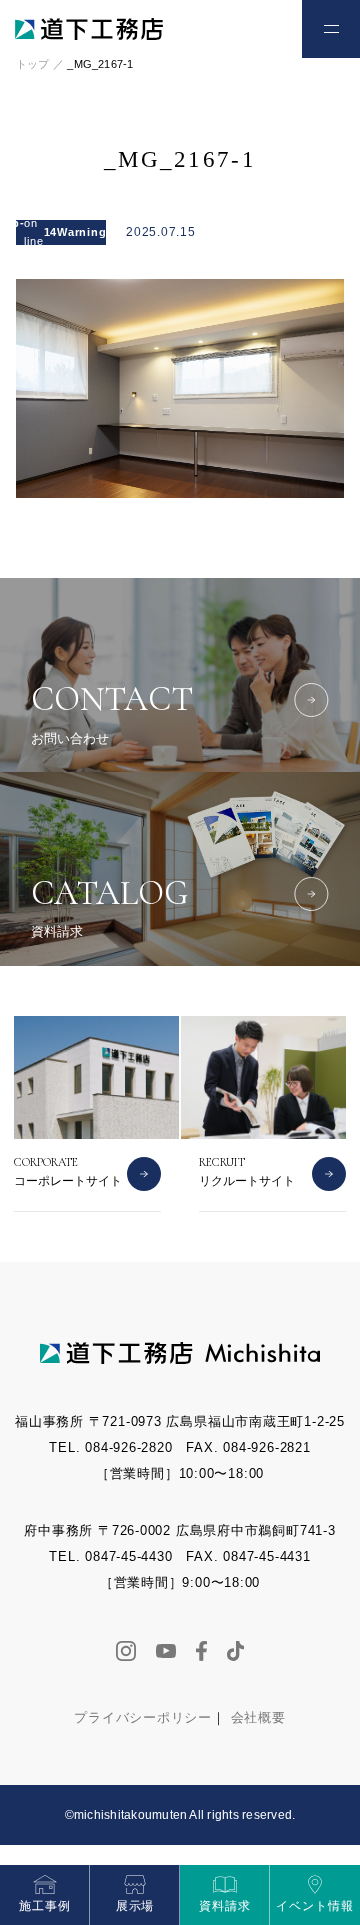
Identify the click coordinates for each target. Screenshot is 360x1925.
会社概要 (258, 1717)
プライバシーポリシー (143, 1717)
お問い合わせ (261, 38)
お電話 (205, 38)
